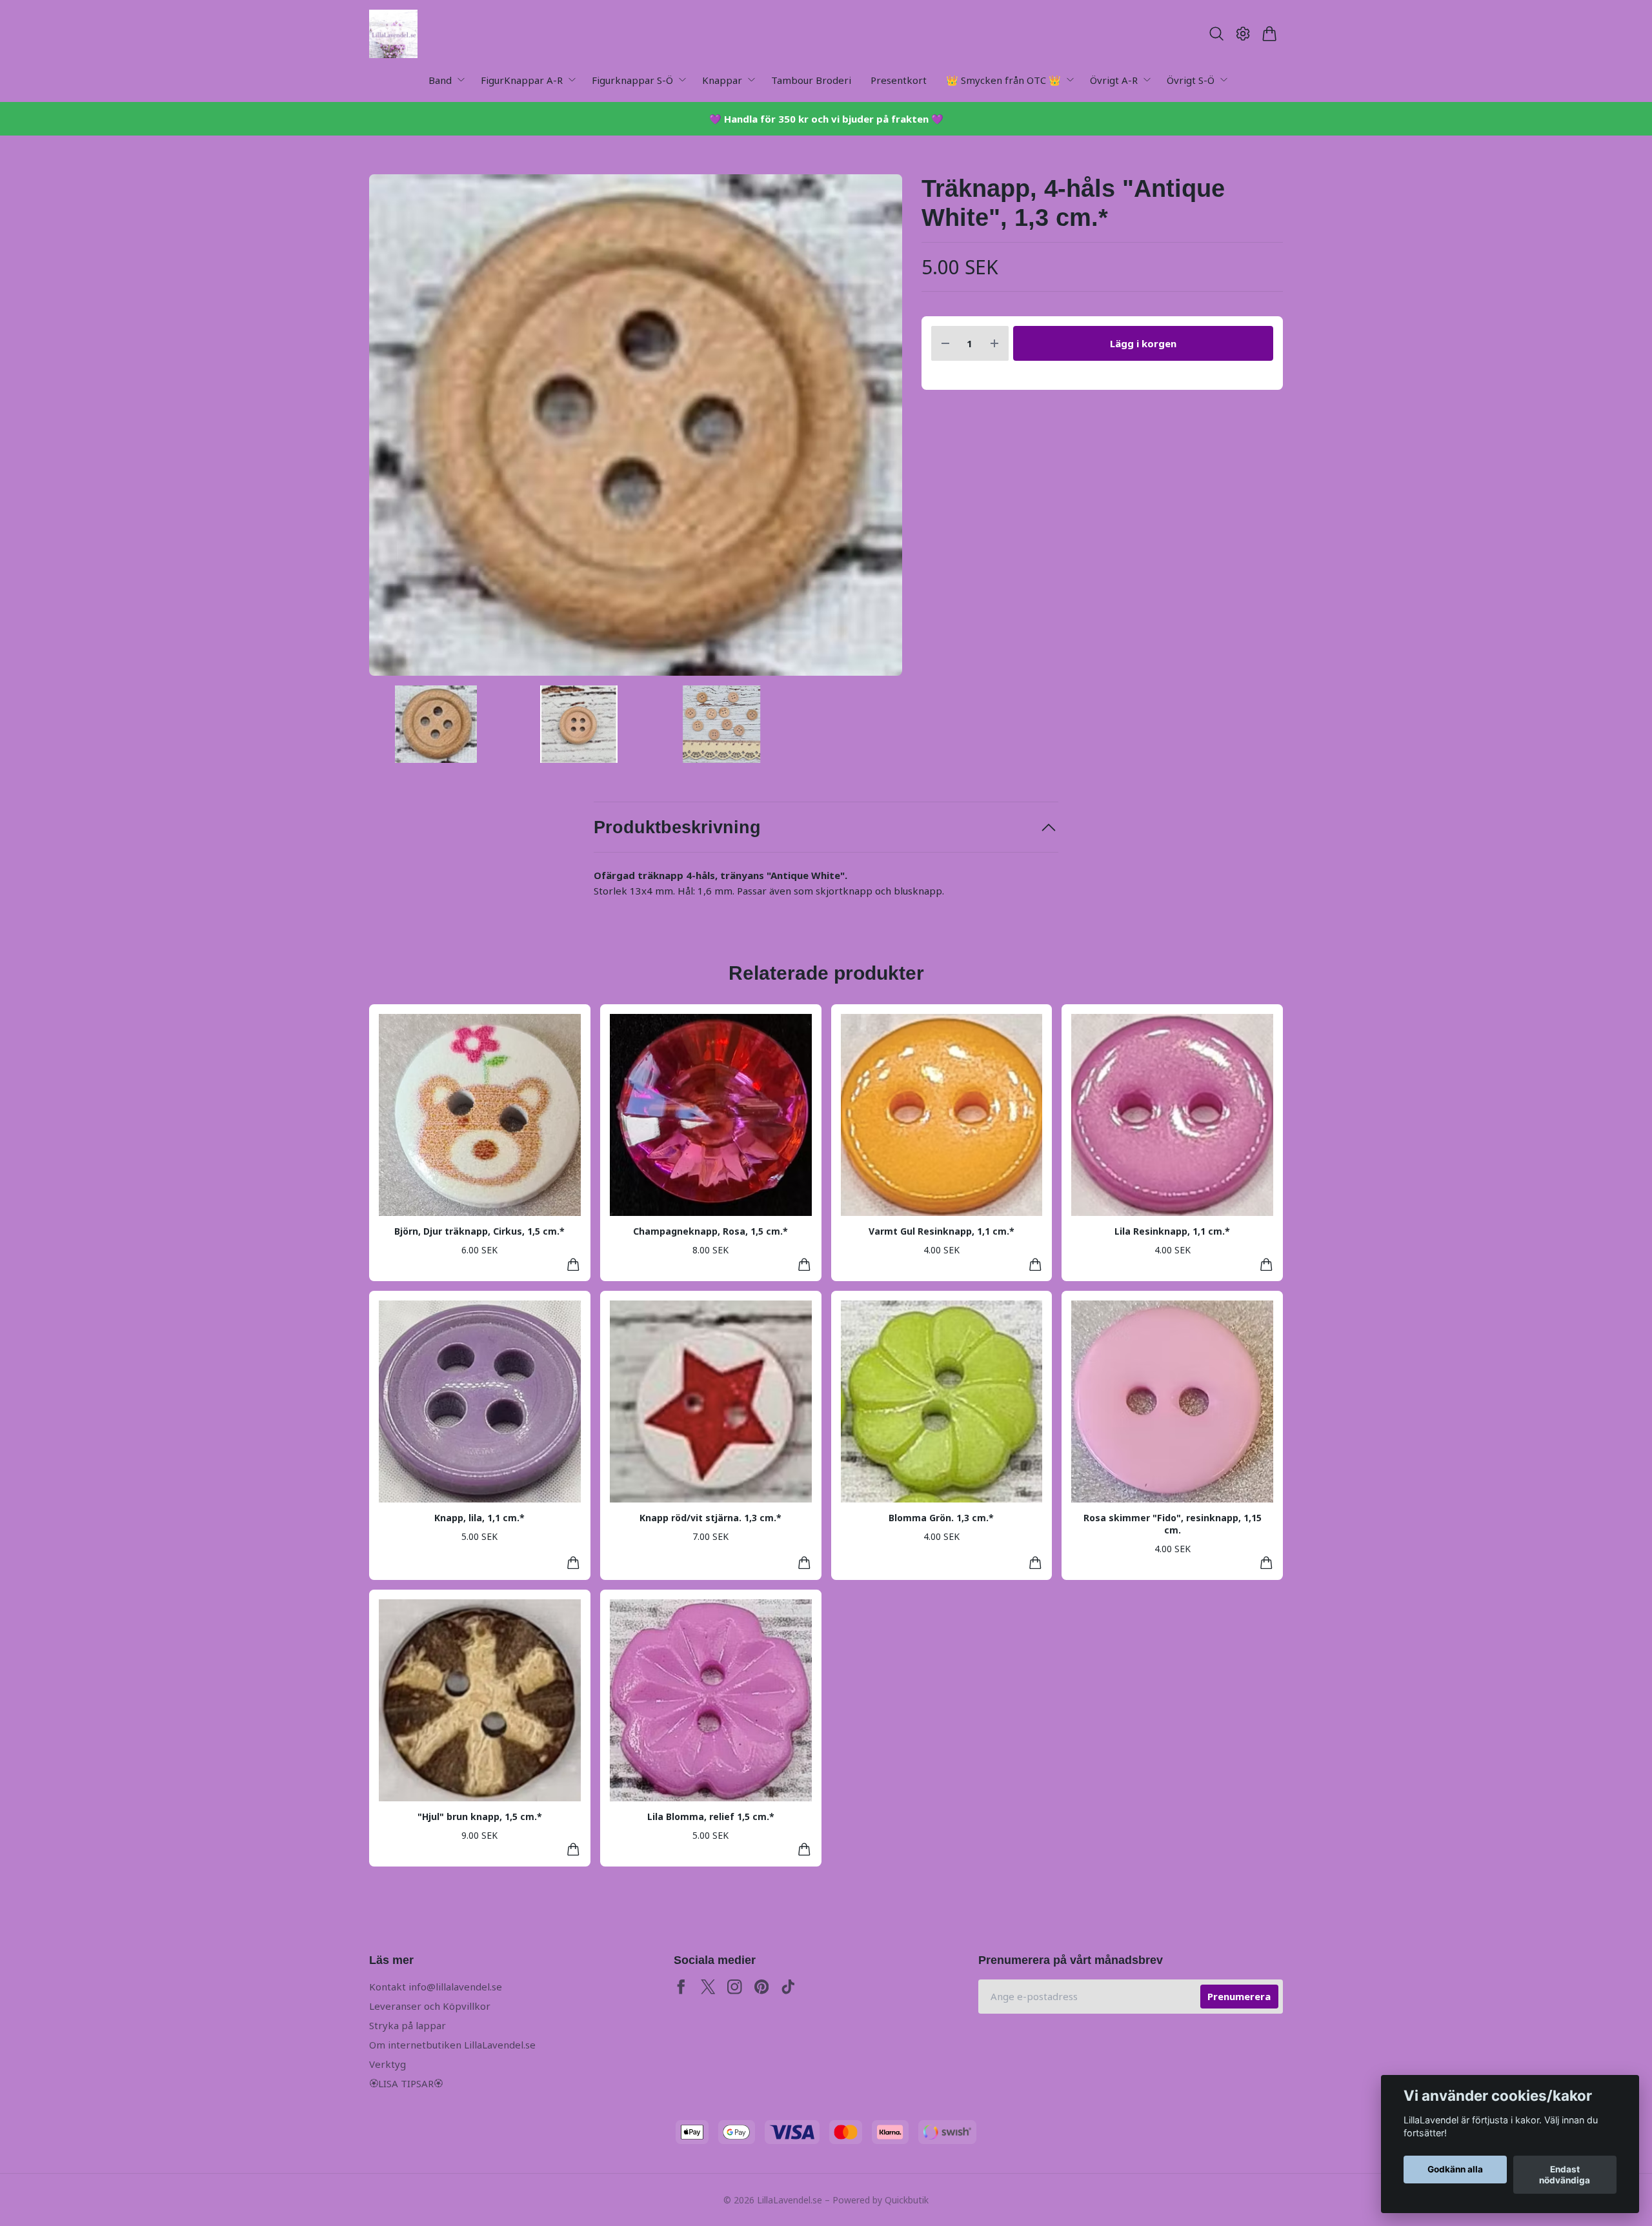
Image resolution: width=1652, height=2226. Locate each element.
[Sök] (1216, 34)
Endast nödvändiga (1565, 2175)
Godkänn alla (1455, 2170)
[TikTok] (788, 1987)
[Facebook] (681, 1987)
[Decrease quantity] (945, 344)
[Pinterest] (762, 1987)
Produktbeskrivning (677, 827)
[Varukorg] (1270, 34)
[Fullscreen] (636, 425)
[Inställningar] (1243, 34)
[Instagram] (735, 1987)
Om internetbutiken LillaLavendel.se (452, 2045)
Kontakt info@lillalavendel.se (436, 1987)
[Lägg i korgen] (573, 1265)
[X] (708, 1987)
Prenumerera (1239, 1996)
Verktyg (388, 2064)
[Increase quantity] (994, 344)
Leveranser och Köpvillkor (430, 2006)
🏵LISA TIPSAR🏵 (406, 2083)
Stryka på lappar (408, 2025)
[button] (881, 430)
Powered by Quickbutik (881, 2200)
